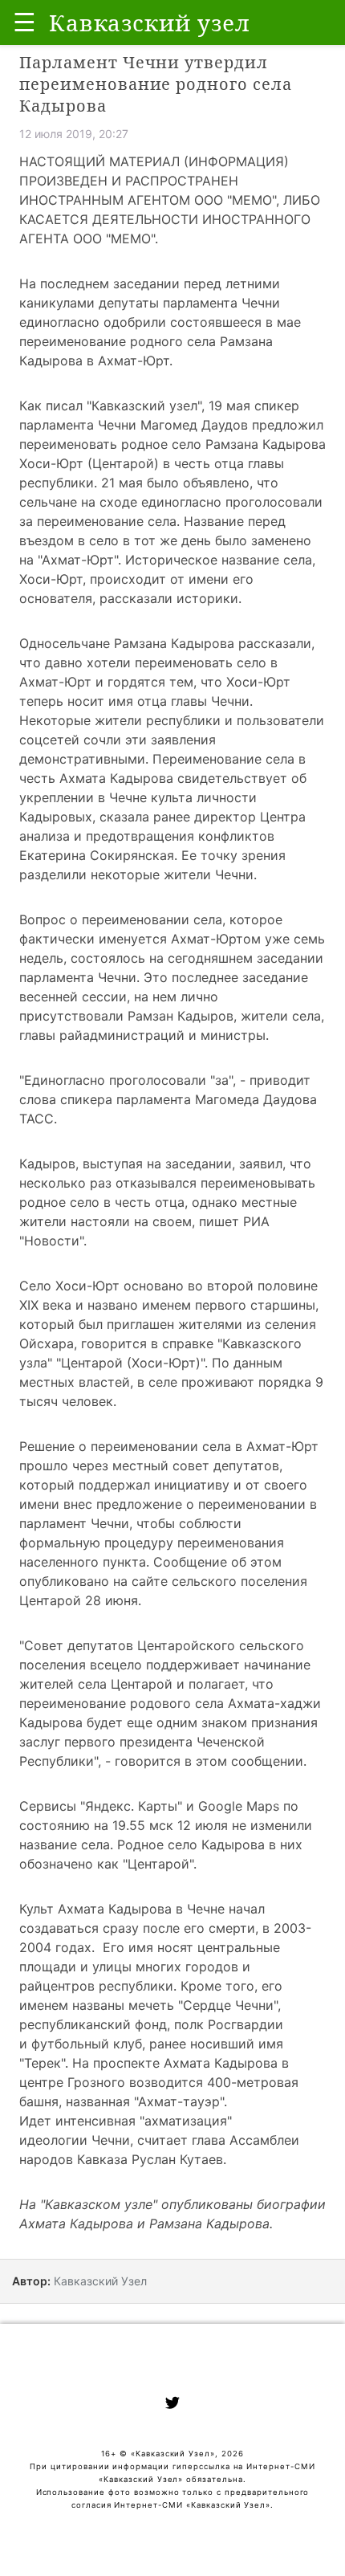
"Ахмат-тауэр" (179, 2101)
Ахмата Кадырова (76, 2223)
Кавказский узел (144, 406)
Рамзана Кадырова (209, 2223)
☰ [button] (24, 22)
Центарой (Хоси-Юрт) (131, 1363)
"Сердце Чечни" (228, 2005)
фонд (151, 2024)
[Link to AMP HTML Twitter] (172, 2405)
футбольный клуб (87, 2044)
